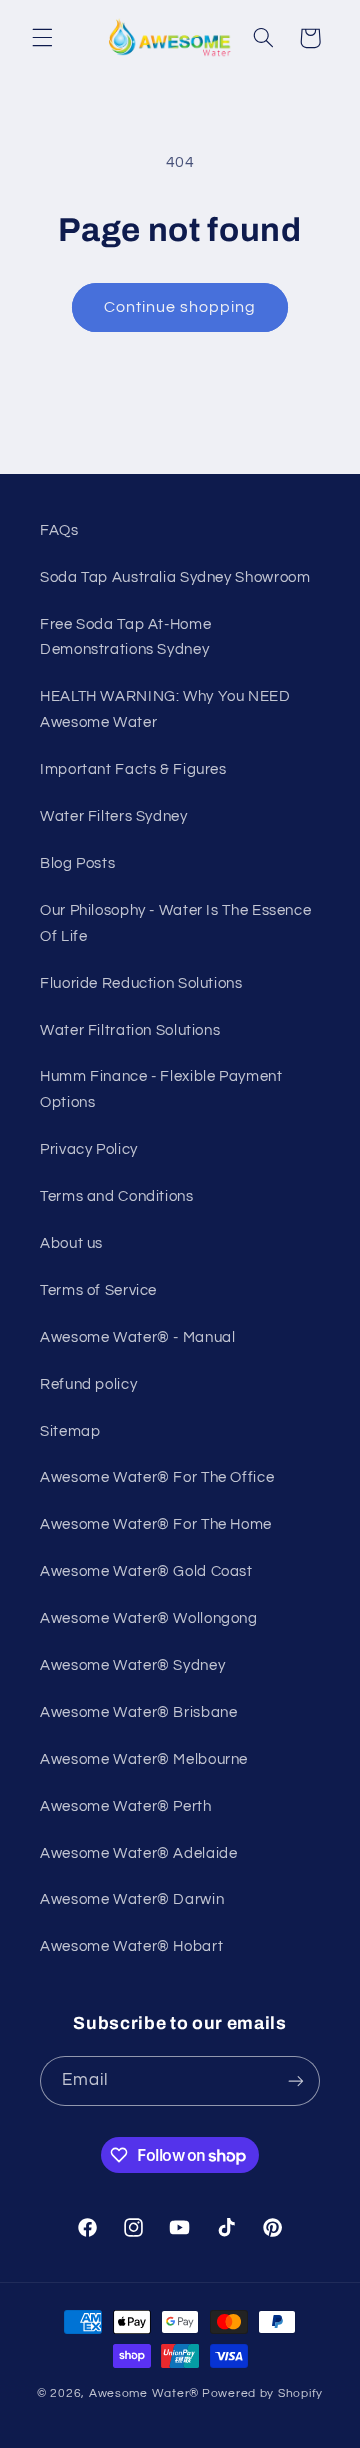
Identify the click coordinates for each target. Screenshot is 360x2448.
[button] (42, 38)
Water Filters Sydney (114, 816)
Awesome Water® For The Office (157, 1477)
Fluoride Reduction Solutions (141, 983)
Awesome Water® (144, 2393)
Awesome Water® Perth (126, 1806)
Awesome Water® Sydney (132, 1665)
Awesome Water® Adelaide (139, 1853)
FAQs (59, 530)
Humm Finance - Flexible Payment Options (161, 1089)
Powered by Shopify (262, 2393)
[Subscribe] (296, 2080)
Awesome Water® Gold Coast (146, 1571)
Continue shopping (180, 307)
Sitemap (70, 1431)
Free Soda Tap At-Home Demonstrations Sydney (125, 637)
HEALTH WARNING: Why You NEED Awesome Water (165, 709)
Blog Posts (77, 863)
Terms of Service (98, 1290)
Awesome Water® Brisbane (139, 1712)
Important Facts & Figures (133, 769)
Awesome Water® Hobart (131, 1946)
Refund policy (88, 1384)
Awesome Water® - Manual (138, 1337)
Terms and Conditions (117, 1196)
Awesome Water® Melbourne (144, 1759)
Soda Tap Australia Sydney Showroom (175, 577)
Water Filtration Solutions (130, 1030)
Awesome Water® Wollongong (149, 1618)
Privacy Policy (89, 1149)
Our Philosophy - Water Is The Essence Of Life (175, 923)
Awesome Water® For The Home (156, 1524)
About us (71, 1243)
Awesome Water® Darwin (132, 1899)
